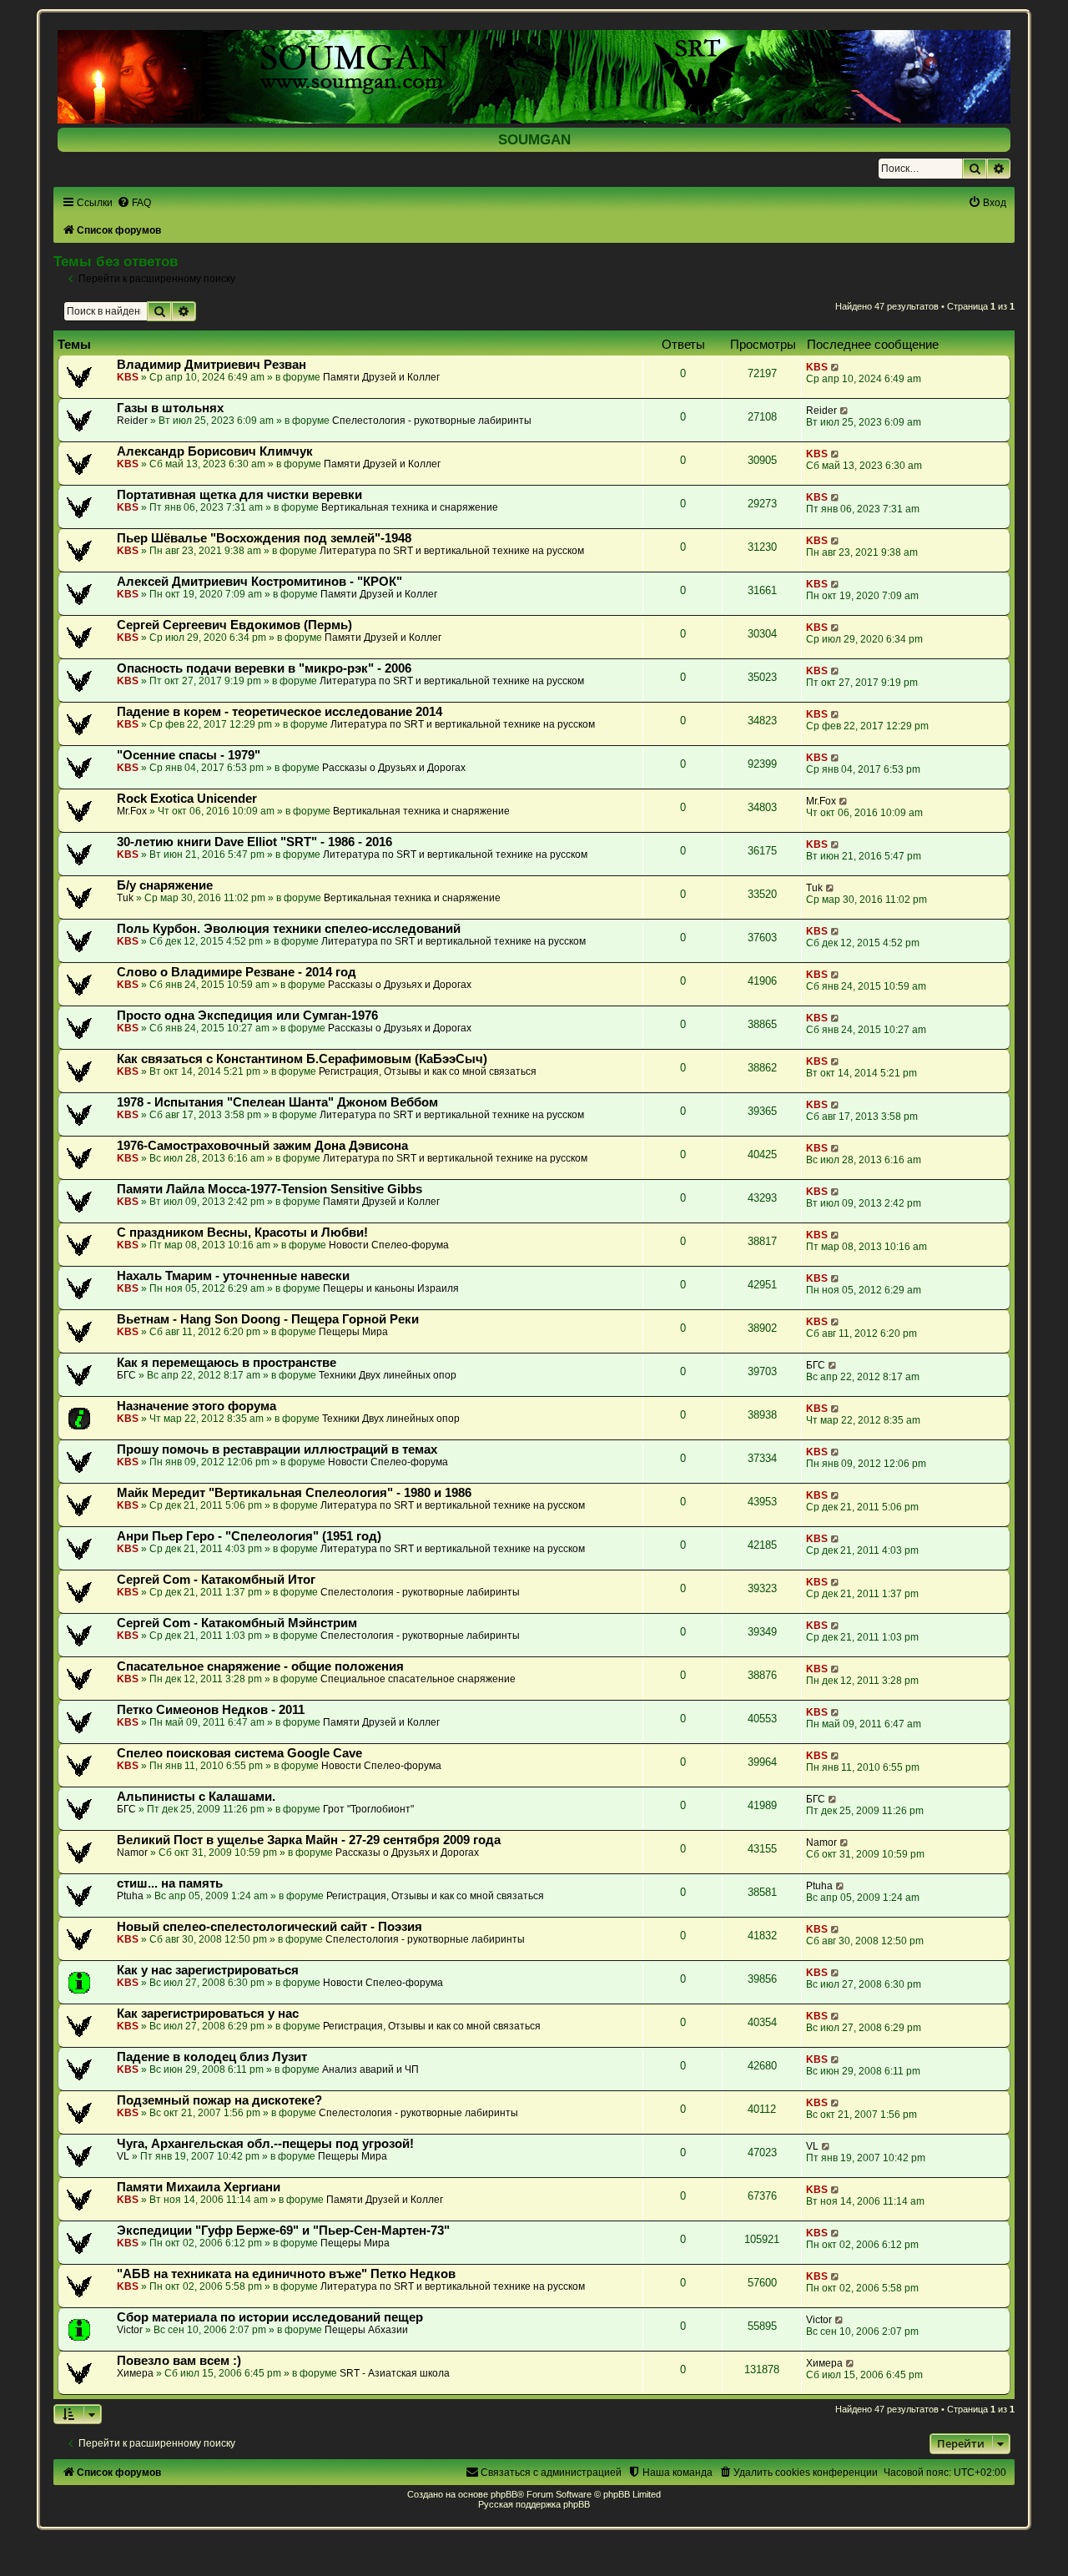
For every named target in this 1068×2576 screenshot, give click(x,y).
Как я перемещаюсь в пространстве (227, 1363)
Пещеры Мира (353, 1332)
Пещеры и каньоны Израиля (391, 1288)
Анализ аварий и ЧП (370, 2069)
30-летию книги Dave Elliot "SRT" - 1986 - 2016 (254, 842)
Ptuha (130, 1896)
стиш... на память (170, 1883)
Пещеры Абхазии (366, 2330)
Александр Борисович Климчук (215, 451)
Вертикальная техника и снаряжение (410, 507)
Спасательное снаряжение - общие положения (260, 1666)
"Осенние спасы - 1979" (189, 755)
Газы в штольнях (170, 408)
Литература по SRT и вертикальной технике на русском (452, 551)
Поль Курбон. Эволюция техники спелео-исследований (289, 929)
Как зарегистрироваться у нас (208, 2014)
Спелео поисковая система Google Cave (239, 1753)
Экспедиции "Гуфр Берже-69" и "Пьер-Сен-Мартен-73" (283, 2231)
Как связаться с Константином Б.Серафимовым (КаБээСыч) (302, 1059)
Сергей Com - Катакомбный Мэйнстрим (237, 1623)
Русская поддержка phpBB (534, 2504)
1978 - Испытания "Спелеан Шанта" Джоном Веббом (277, 1102)
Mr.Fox (132, 811)
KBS (128, 377)
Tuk (125, 898)
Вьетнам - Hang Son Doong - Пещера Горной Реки (268, 1319)
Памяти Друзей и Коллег (381, 377)
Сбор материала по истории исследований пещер (270, 2317)
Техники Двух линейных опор (388, 1375)
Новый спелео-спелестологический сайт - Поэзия (270, 1927)
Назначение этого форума (196, 1406)
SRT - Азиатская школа (395, 2373)
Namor (132, 1853)
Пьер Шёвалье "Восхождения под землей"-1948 (264, 538)
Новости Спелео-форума (389, 1245)
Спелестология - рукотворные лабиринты (432, 421)
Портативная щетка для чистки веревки (239, 495)
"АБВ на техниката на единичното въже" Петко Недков (286, 2274)
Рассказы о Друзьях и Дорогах (394, 768)
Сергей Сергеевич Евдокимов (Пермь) (234, 625)
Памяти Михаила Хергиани (199, 2187)
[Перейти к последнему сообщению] (836, 367)
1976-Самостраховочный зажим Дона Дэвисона (262, 1146)
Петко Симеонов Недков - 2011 (211, 1710)
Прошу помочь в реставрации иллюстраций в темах (277, 1449)
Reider (132, 421)
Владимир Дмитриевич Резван (212, 365)
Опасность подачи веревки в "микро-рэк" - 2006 (264, 668)
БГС (126, 1375)
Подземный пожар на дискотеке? (219, 2100)
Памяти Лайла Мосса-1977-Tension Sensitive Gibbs (270, 1189)
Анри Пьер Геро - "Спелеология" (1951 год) (249, 1536)
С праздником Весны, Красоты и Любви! (242, 1233)
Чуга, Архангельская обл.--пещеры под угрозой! (265, 2144)
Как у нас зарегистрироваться (208, 1970)
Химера (135, 2373)
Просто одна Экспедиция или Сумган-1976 (247, 1016)
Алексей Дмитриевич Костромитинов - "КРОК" (259, 582)
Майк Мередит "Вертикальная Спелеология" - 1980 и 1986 (294, 1493)
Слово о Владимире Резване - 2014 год (237, 972)
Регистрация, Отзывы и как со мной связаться (428, 1071)
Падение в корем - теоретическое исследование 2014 (280, 712)
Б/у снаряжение (165, 885)
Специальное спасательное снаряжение (418, 1679)
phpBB (504, 2494)
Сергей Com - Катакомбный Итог (216, 1580)
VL (123, 2156)
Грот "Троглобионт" (368, 1809)
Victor (130, 2330)
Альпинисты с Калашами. (196, 1797)
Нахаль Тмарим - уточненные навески (233, 1276)
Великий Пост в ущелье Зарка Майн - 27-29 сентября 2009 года (309, 1840)
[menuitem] (134, 203)
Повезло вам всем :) (179, 2361)
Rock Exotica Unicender (187, 799)
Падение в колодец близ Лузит (212, 2057)
